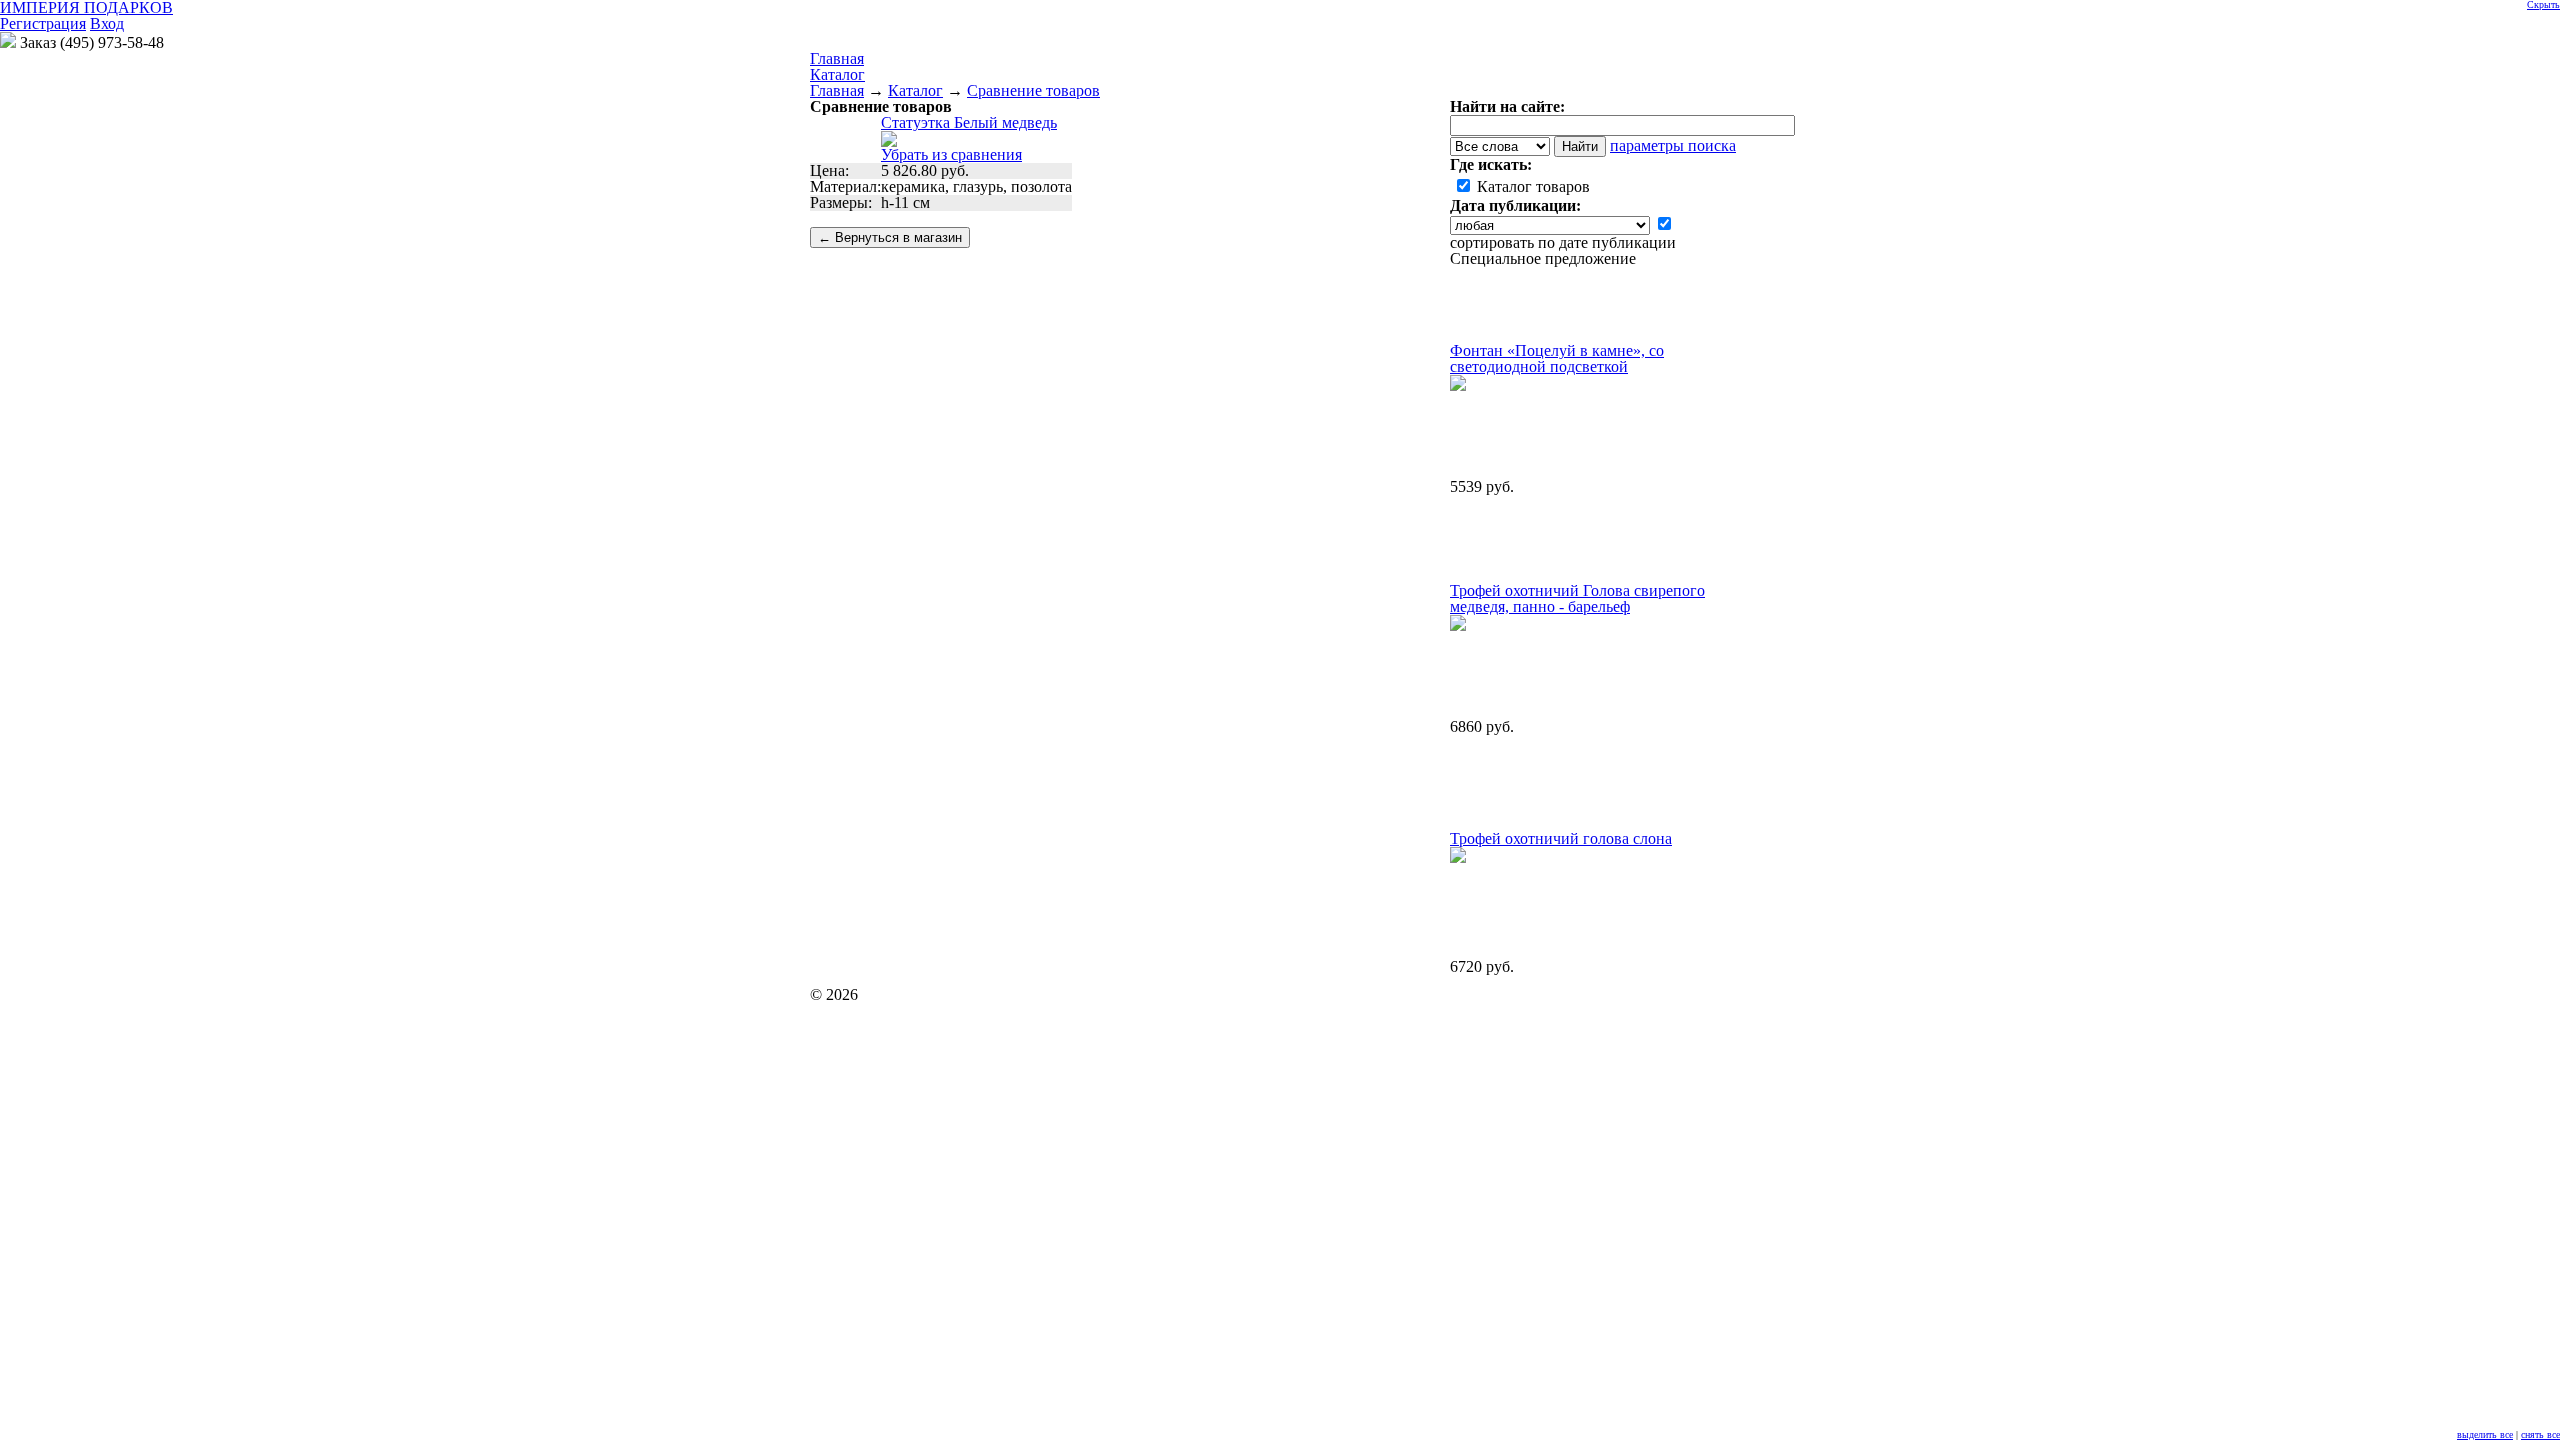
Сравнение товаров (1033, 90)
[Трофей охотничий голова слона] (1458, 857)
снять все (2540, 1434)
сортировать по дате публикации (1563, 242)
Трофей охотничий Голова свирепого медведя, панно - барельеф (1577, 598)
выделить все (2485, 1434)
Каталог (837, 74)
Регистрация (43, 23)
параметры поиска (1673, 145)
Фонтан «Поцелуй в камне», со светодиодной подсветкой (1557, 358)
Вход (107, 23)
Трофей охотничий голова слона (1561, 838)
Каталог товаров (1531, 186)
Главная (837, 90)
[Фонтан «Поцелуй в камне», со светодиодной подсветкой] (1458, 385)
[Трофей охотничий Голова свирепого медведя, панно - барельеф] (1458, 625)
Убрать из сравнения (951, 154)
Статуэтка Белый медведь (969, 122)
